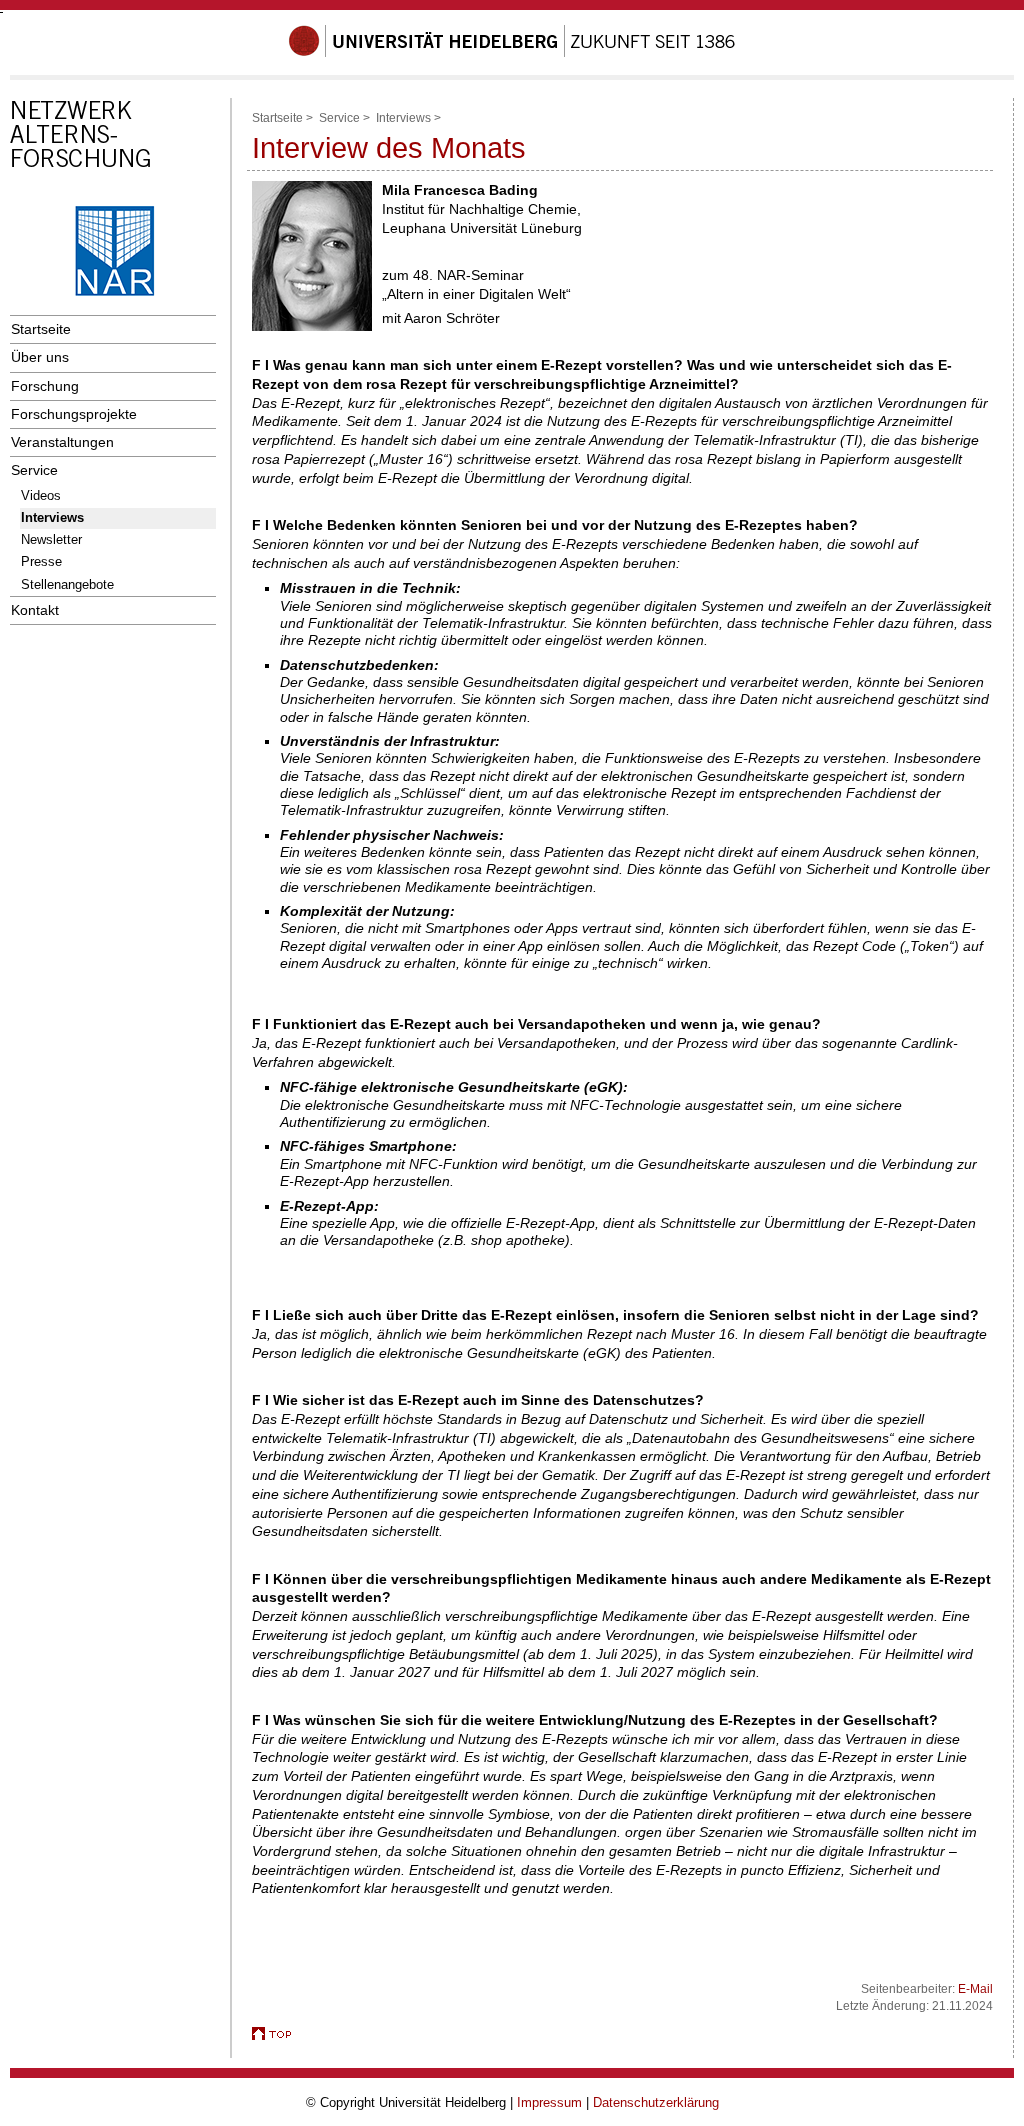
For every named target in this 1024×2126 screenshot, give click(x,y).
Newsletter (51, 539)
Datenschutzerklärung (656, 2102)
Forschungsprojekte (74, 414)
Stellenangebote (67, 584)
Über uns (40, 357)
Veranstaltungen (62, 442)
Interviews (52, 517)
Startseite (41, 329)
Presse (41, 561)
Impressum (549, 2102)
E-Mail (975, 1989)
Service (34, 470)
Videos (41, 495)
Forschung (45, 386)
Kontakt (35, 610)
